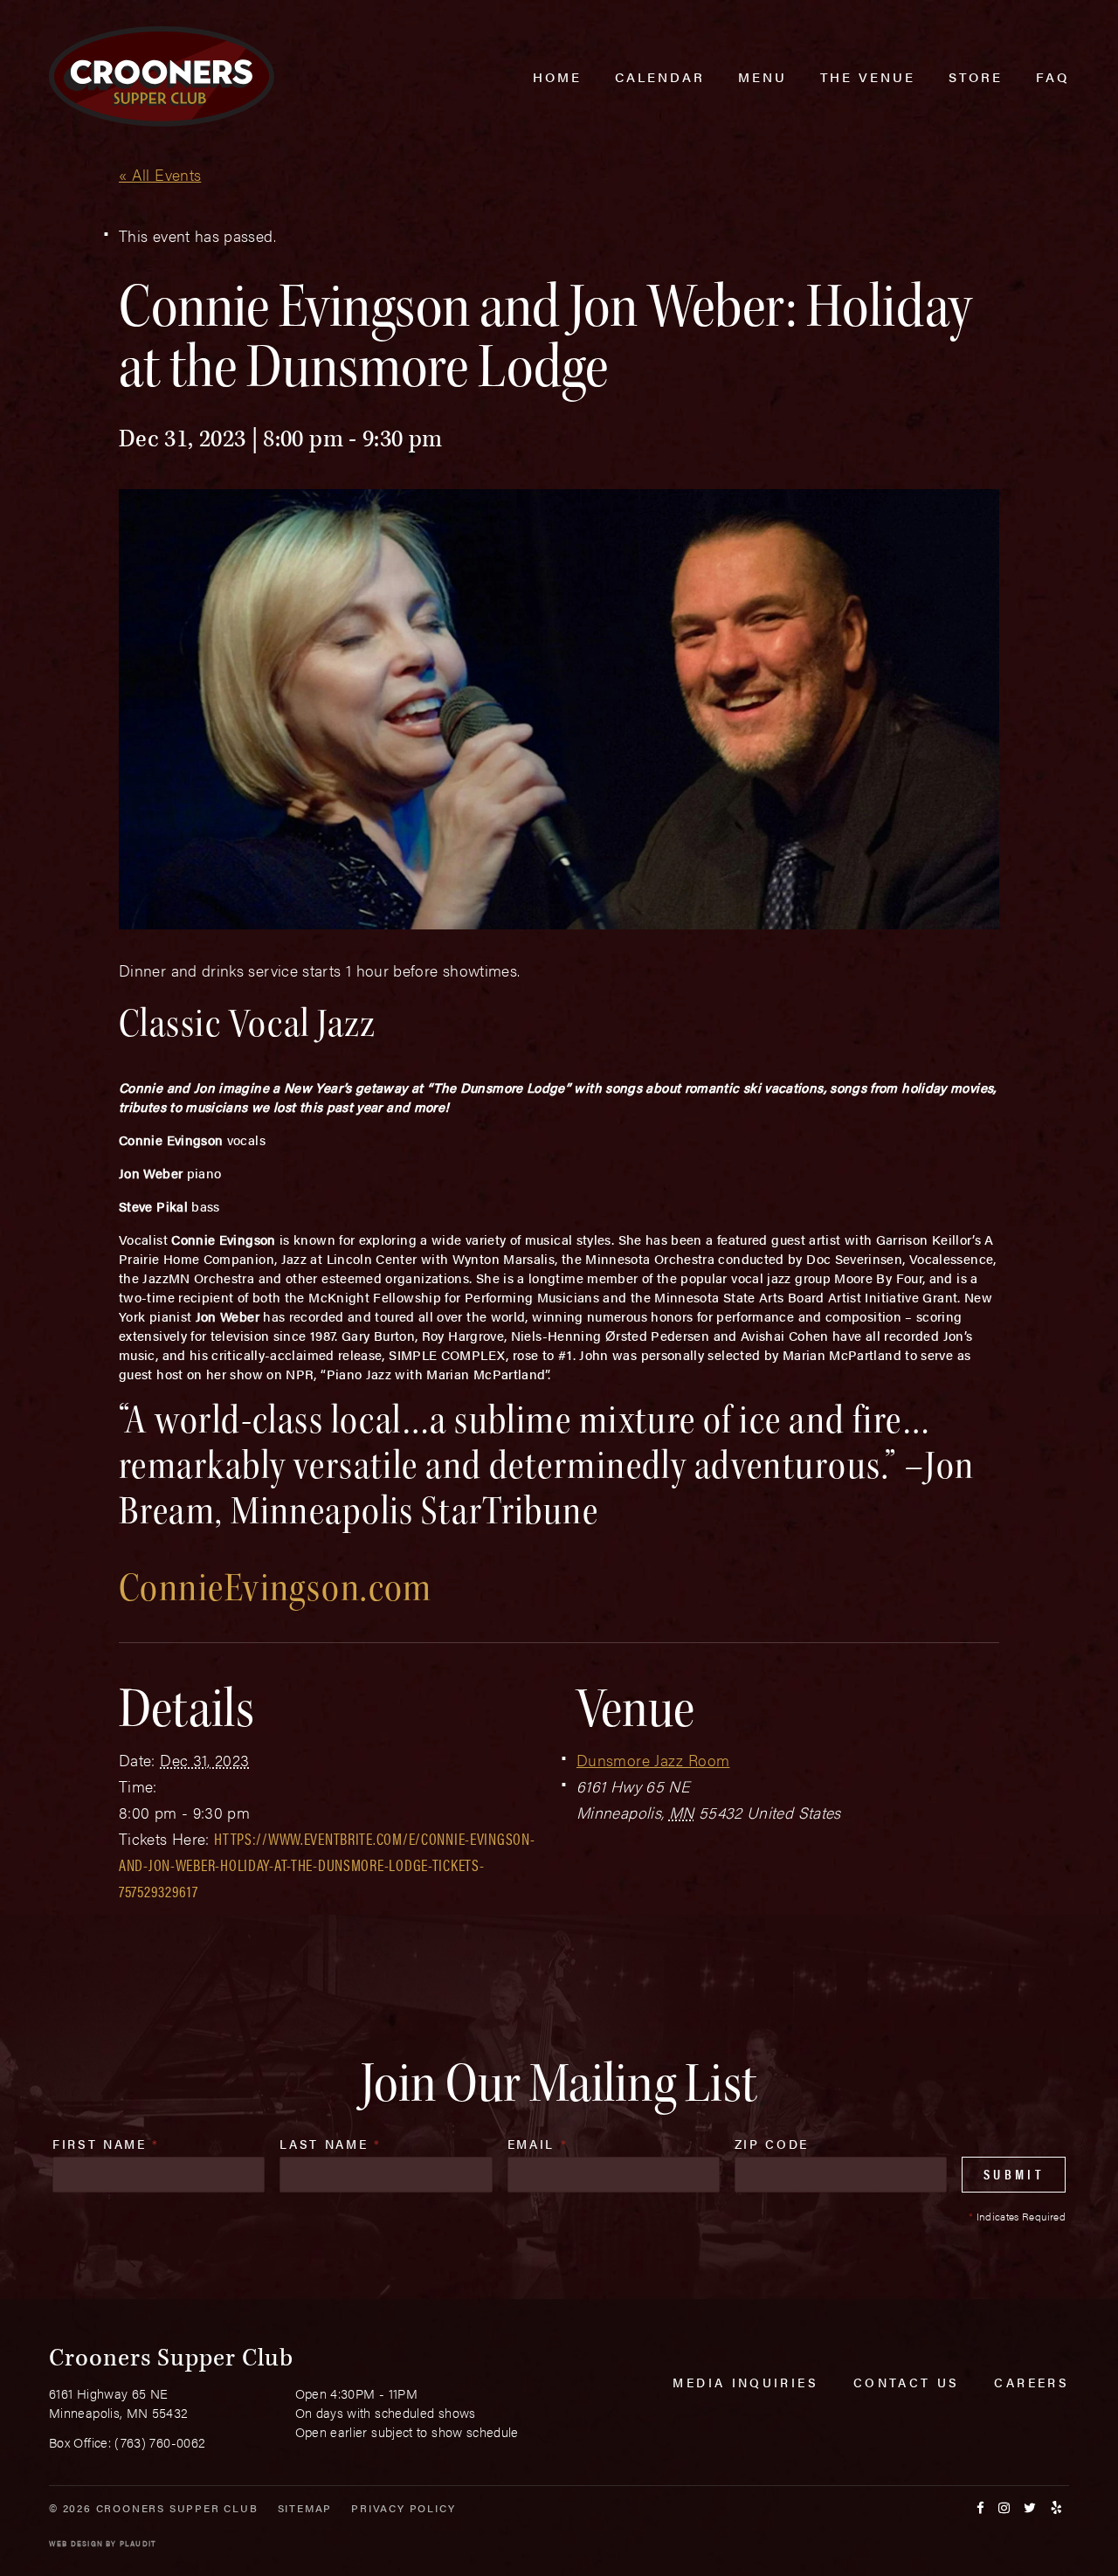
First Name (106, 2144)
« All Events (160, 174)
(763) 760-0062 (160, 2442)
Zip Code (772, 2144)
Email (538, 2144)
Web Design (76, 2543)
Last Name (330, 2144)
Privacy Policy (403, 2508)
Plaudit (138, 2543)
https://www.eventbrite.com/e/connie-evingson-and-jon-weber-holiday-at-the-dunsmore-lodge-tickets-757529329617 (327, 1865)
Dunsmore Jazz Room (653, 1760)
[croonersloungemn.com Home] (162, 76)
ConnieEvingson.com (276, 1588)
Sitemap (305, 2508)
